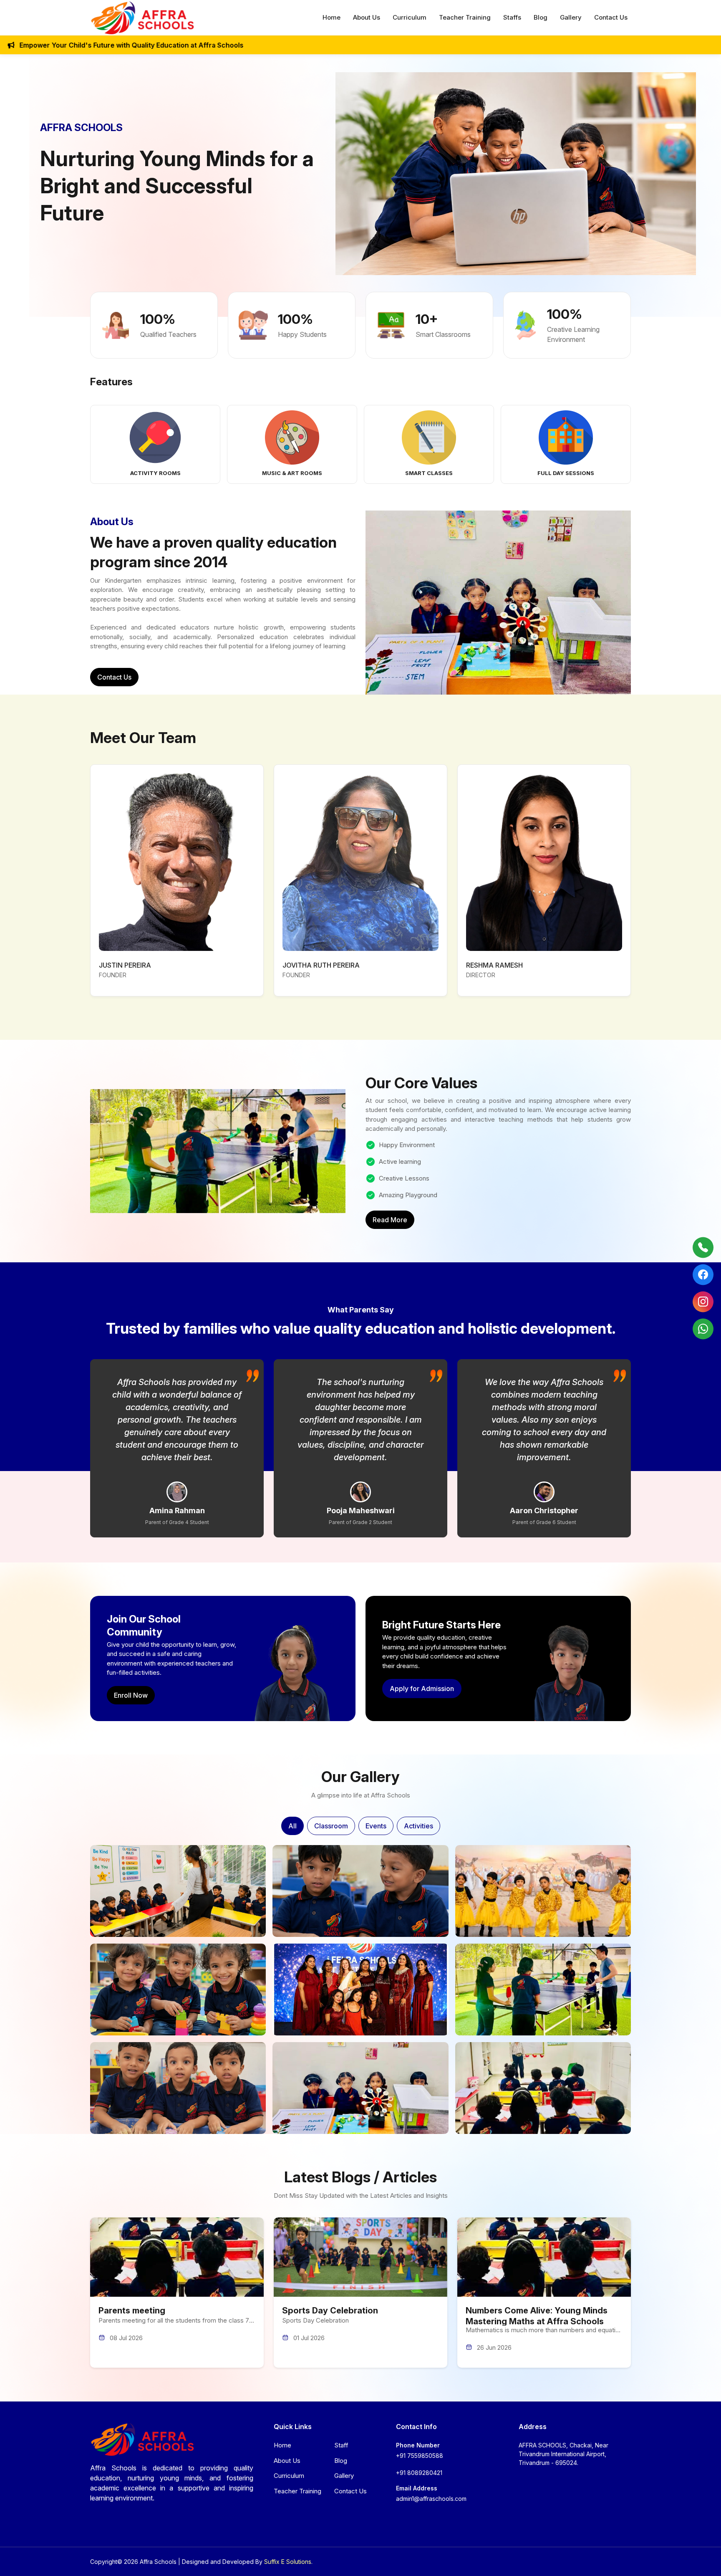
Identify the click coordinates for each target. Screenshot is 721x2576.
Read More (390, 1220)
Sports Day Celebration (330, 2311)
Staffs (512, 17)
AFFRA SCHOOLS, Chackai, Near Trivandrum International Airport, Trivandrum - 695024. (563, 2454)
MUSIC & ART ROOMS (292, 473)
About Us (367, 17)
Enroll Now (131, 1695)
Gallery (571, 17)
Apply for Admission (422, 1689)
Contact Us (611, 17)
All (292, 1826)
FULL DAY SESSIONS (566, 473)
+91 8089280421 (419, 2473)
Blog (541, 17)
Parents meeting (132, 2311)
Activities (418, 1826)
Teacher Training (465, 17)
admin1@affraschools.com (431, 2499)
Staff (341, 2445)
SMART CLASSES (429, 473)
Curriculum (410, 17)
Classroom (331, 1826)
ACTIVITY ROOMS (155, 473)
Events (376, 1826)
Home (332, 17)
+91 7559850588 (420, 2456)
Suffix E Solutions (288, 2562)
